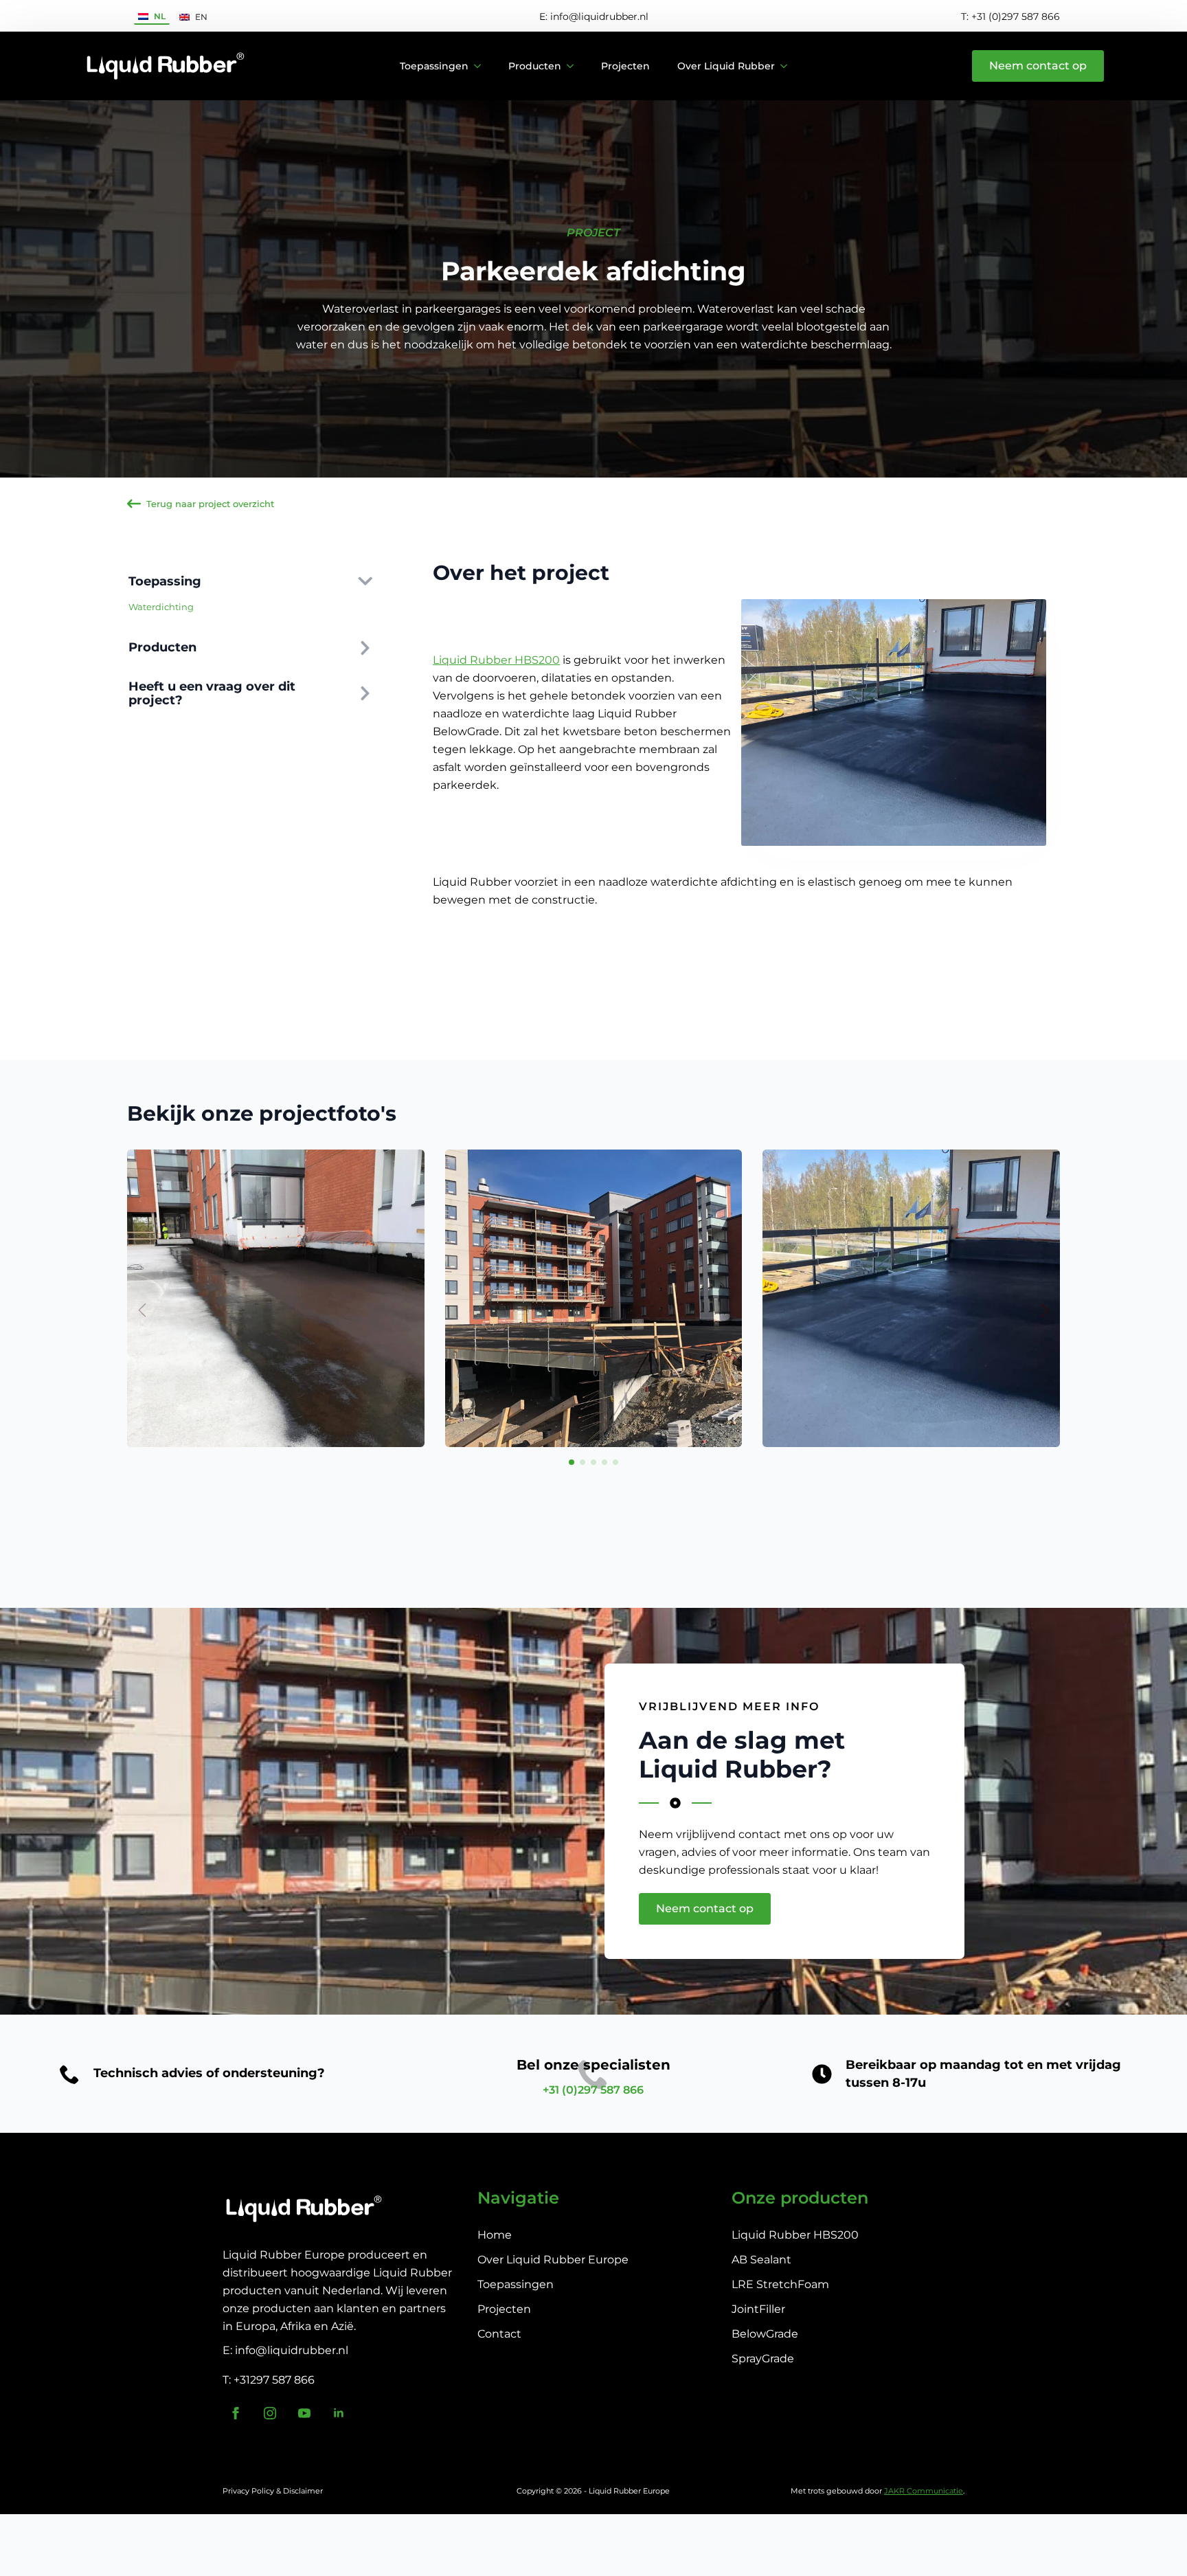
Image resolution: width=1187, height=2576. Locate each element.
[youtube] (304, 2413)
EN (201, 17)
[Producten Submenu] (574, 66)
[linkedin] (339, 2413)
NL (160, 16)
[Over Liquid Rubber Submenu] (788, 66)
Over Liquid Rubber (726, 66)
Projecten (625, 66)
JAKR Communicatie (924, 2491)
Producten (535, 66)
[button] (1045, 1310)
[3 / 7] (911, 1298)
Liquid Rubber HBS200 (496, 660)
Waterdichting (161, 607)
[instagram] (270, 2413)
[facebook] (236, 2413)
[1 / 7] (276, 1298)
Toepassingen (434, 66)
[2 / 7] (594, 1298)
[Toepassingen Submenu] (482, 66)
